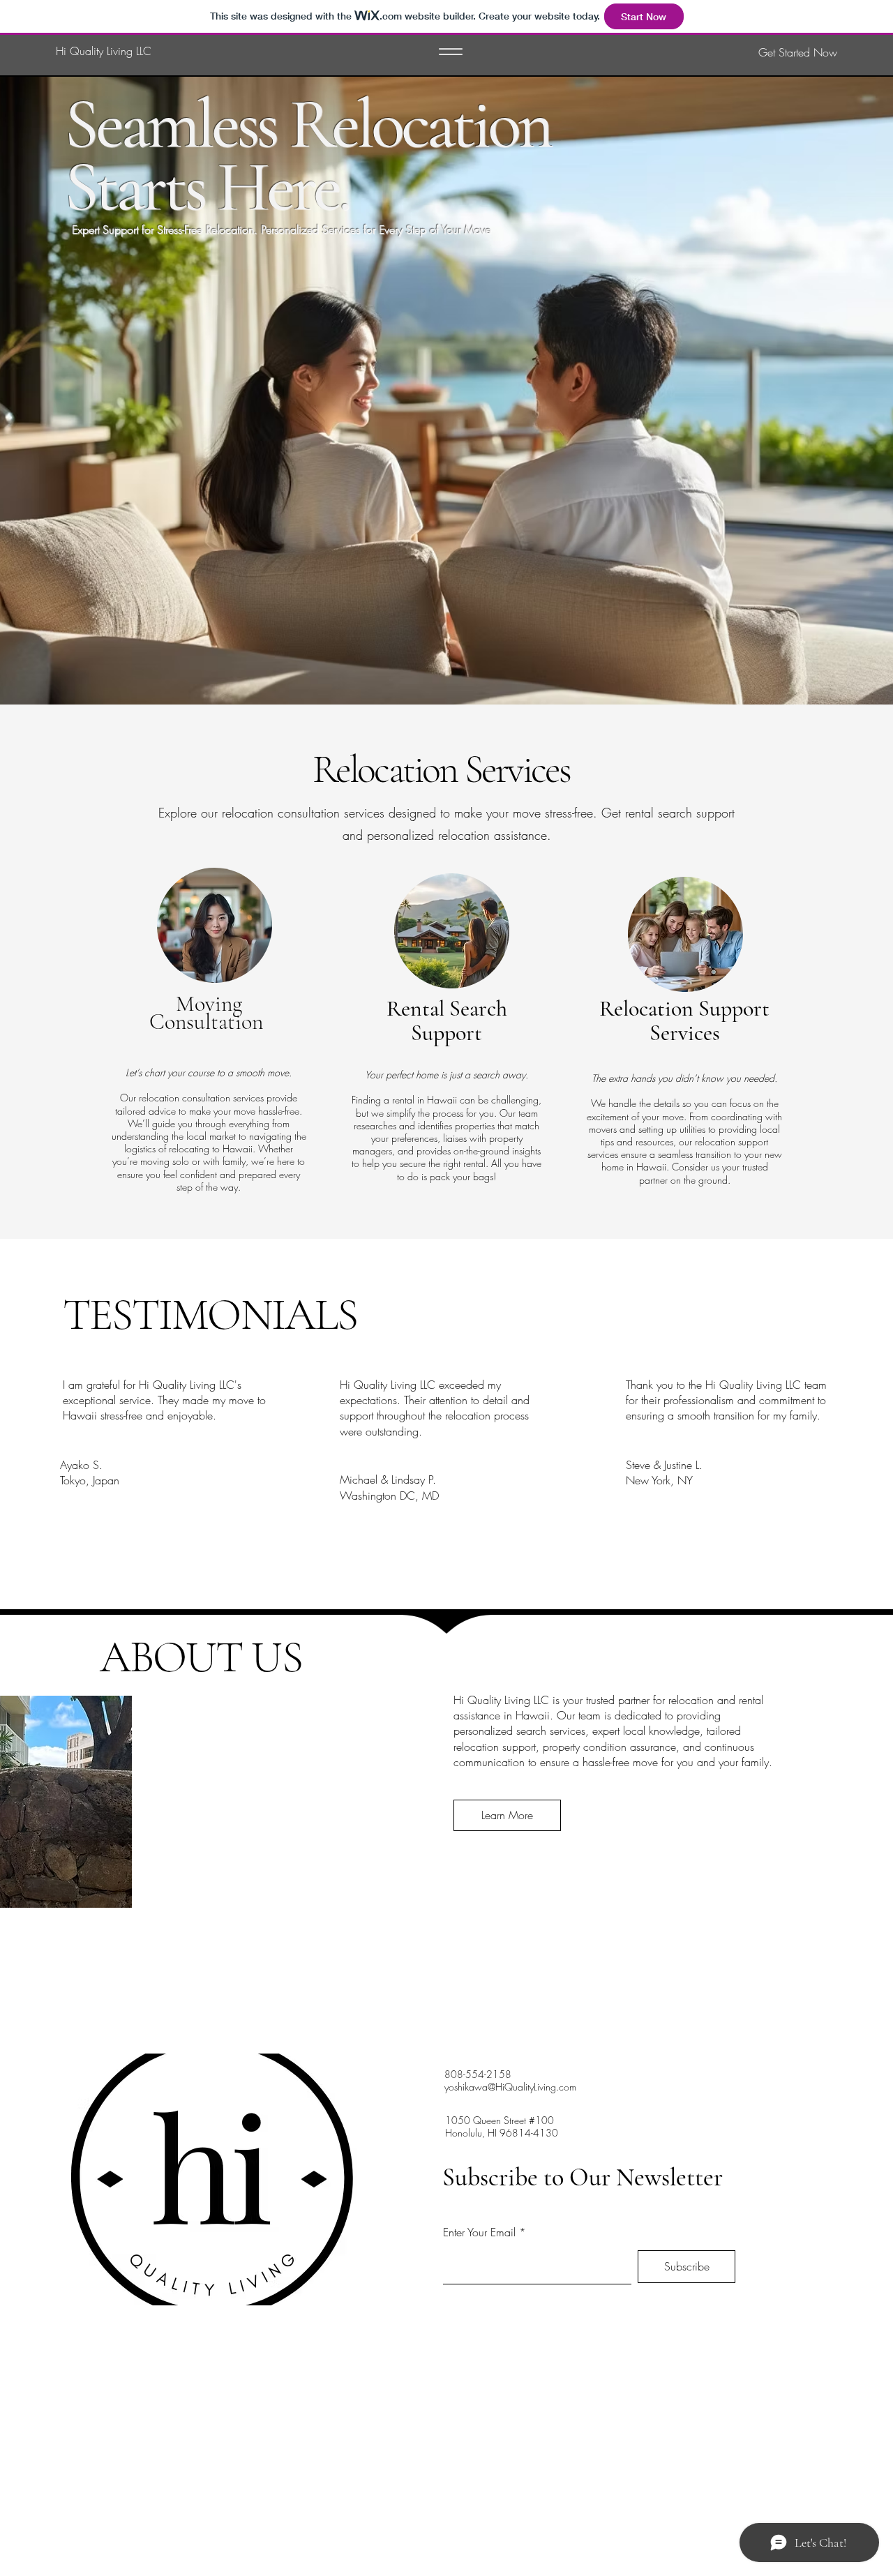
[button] (765, 52)
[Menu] (451, 52)
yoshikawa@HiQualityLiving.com (510, 2087)
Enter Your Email (479, 2232)
